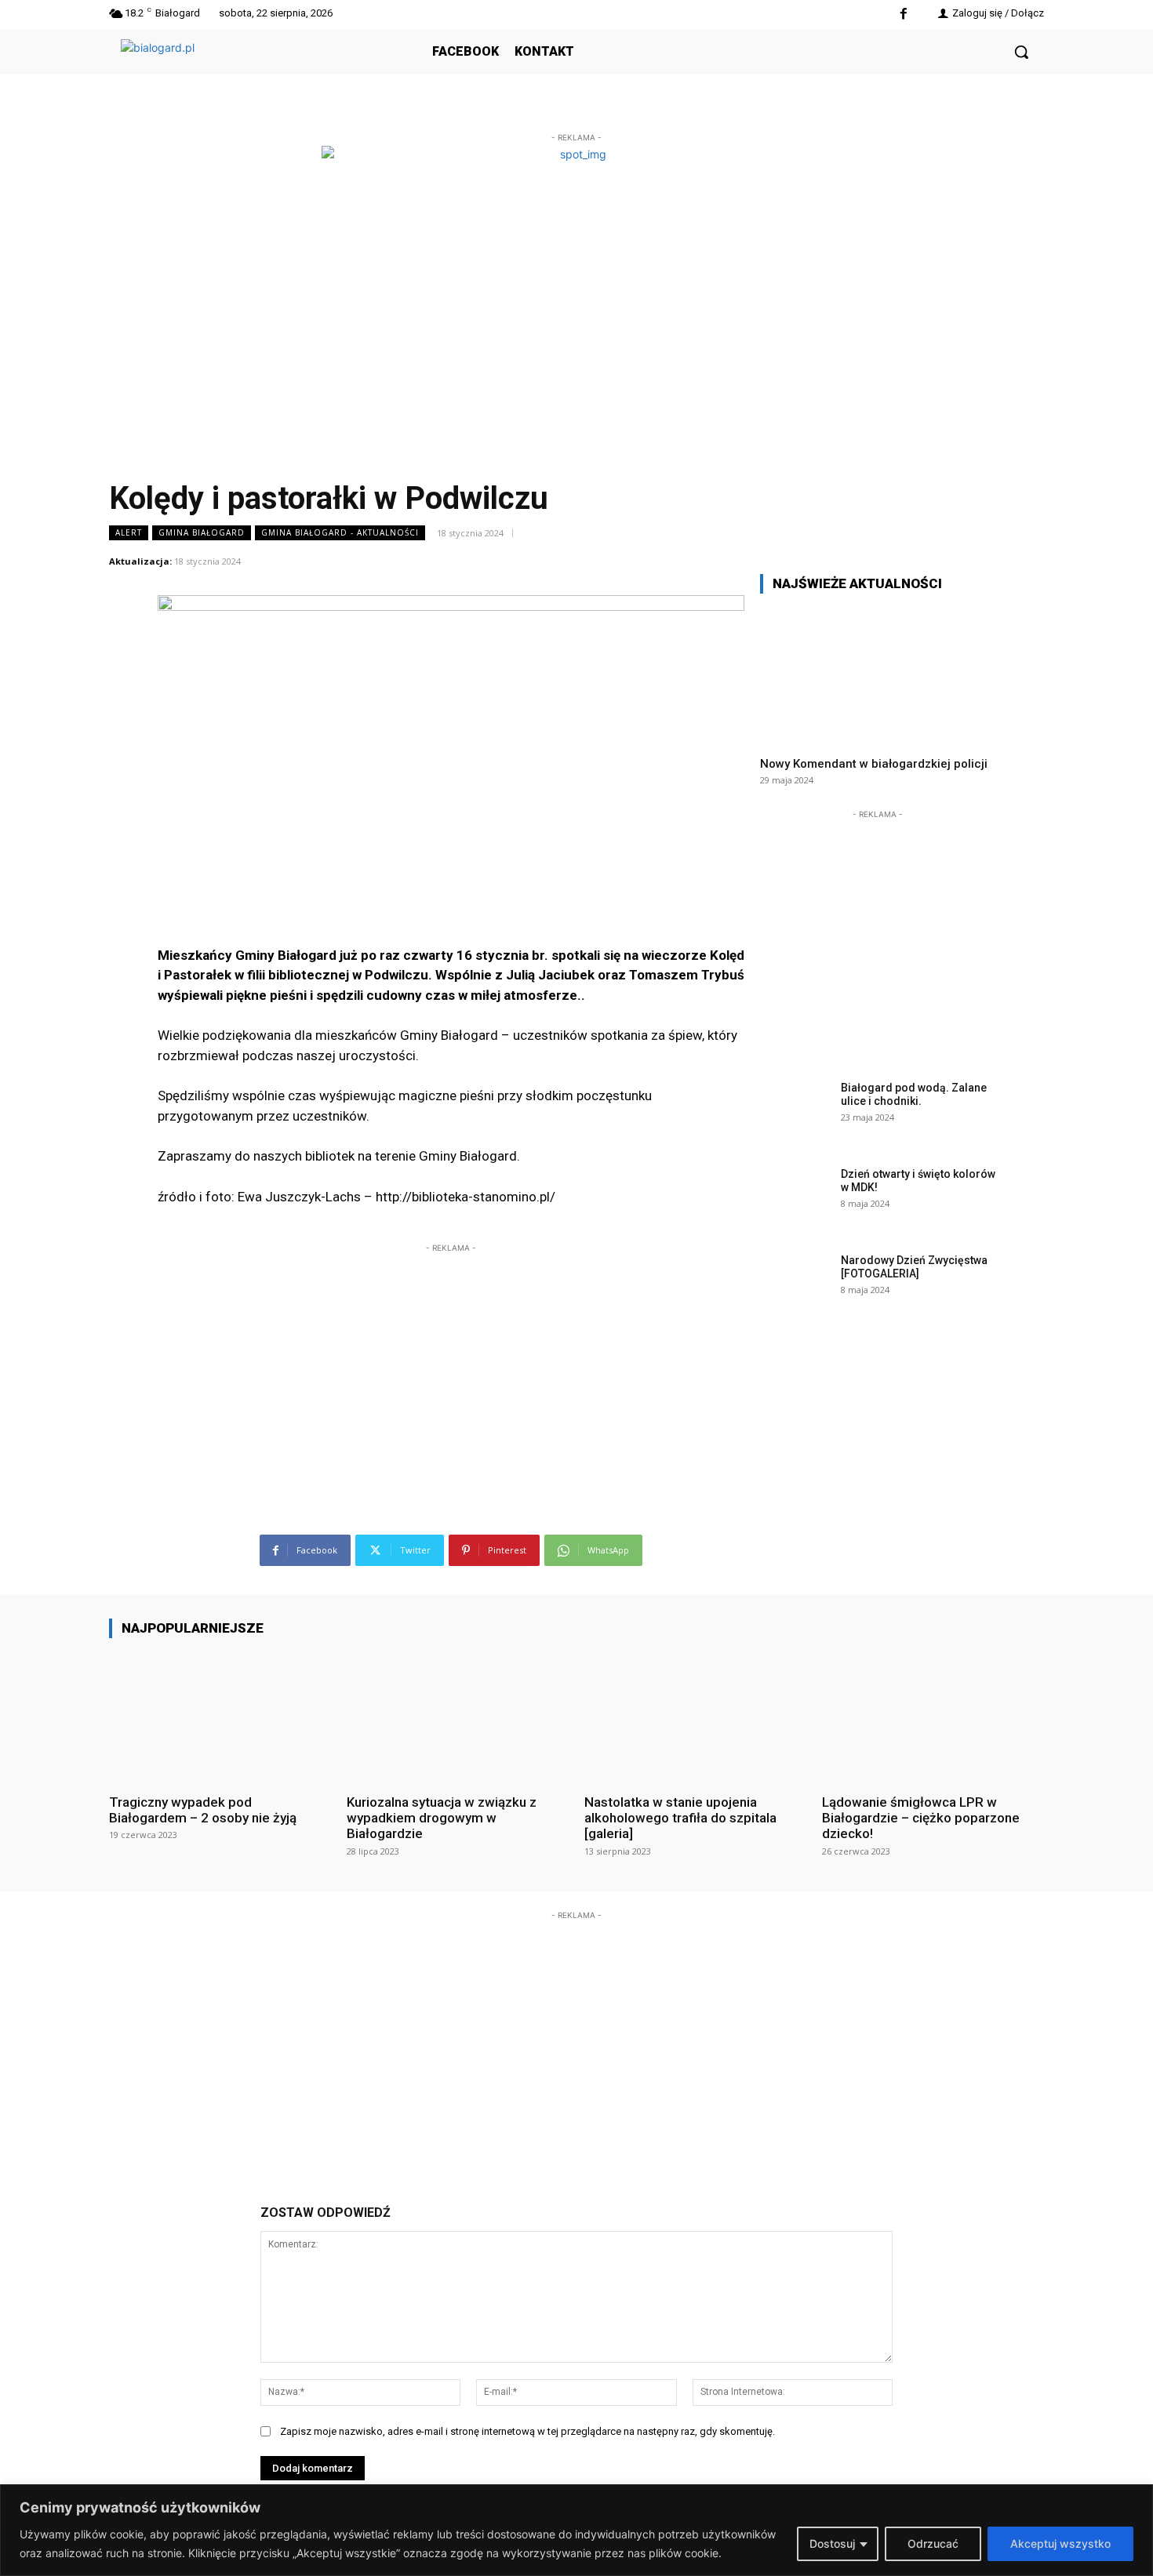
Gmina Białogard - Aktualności (340, 532)
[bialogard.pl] (238, 69)
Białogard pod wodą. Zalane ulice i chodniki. (914, 1094)
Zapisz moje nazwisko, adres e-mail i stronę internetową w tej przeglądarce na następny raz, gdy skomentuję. (527, 2431)
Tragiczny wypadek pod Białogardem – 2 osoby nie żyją (203, 1810)
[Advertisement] (451, 1354)
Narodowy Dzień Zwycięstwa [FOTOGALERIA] (914, 1267)
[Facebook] (903, 15)
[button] (1021, 52)
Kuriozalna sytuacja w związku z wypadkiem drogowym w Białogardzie (442, 1818)
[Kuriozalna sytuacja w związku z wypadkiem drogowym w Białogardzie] (458, 1715)
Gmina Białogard (202, 532)
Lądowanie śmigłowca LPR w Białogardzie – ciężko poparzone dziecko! (921, 1818)
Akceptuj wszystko (1060, 2543)
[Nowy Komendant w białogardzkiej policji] (878, 675)
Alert (129, 532)
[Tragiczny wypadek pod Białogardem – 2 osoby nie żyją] (220, 1715)
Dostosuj (832, 2543)
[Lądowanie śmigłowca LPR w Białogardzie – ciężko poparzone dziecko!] (933, 1715)
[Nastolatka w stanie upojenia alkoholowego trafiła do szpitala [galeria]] (695, 1715)
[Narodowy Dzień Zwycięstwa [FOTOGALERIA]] (795, 1284)
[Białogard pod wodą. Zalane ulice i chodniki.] (795, 1112)
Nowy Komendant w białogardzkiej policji (874, 764)
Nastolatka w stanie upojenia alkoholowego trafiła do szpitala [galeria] (680, 1818)
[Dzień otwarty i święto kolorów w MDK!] (795, 1198)
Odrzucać (933, 2543)
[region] (576, 2530)
